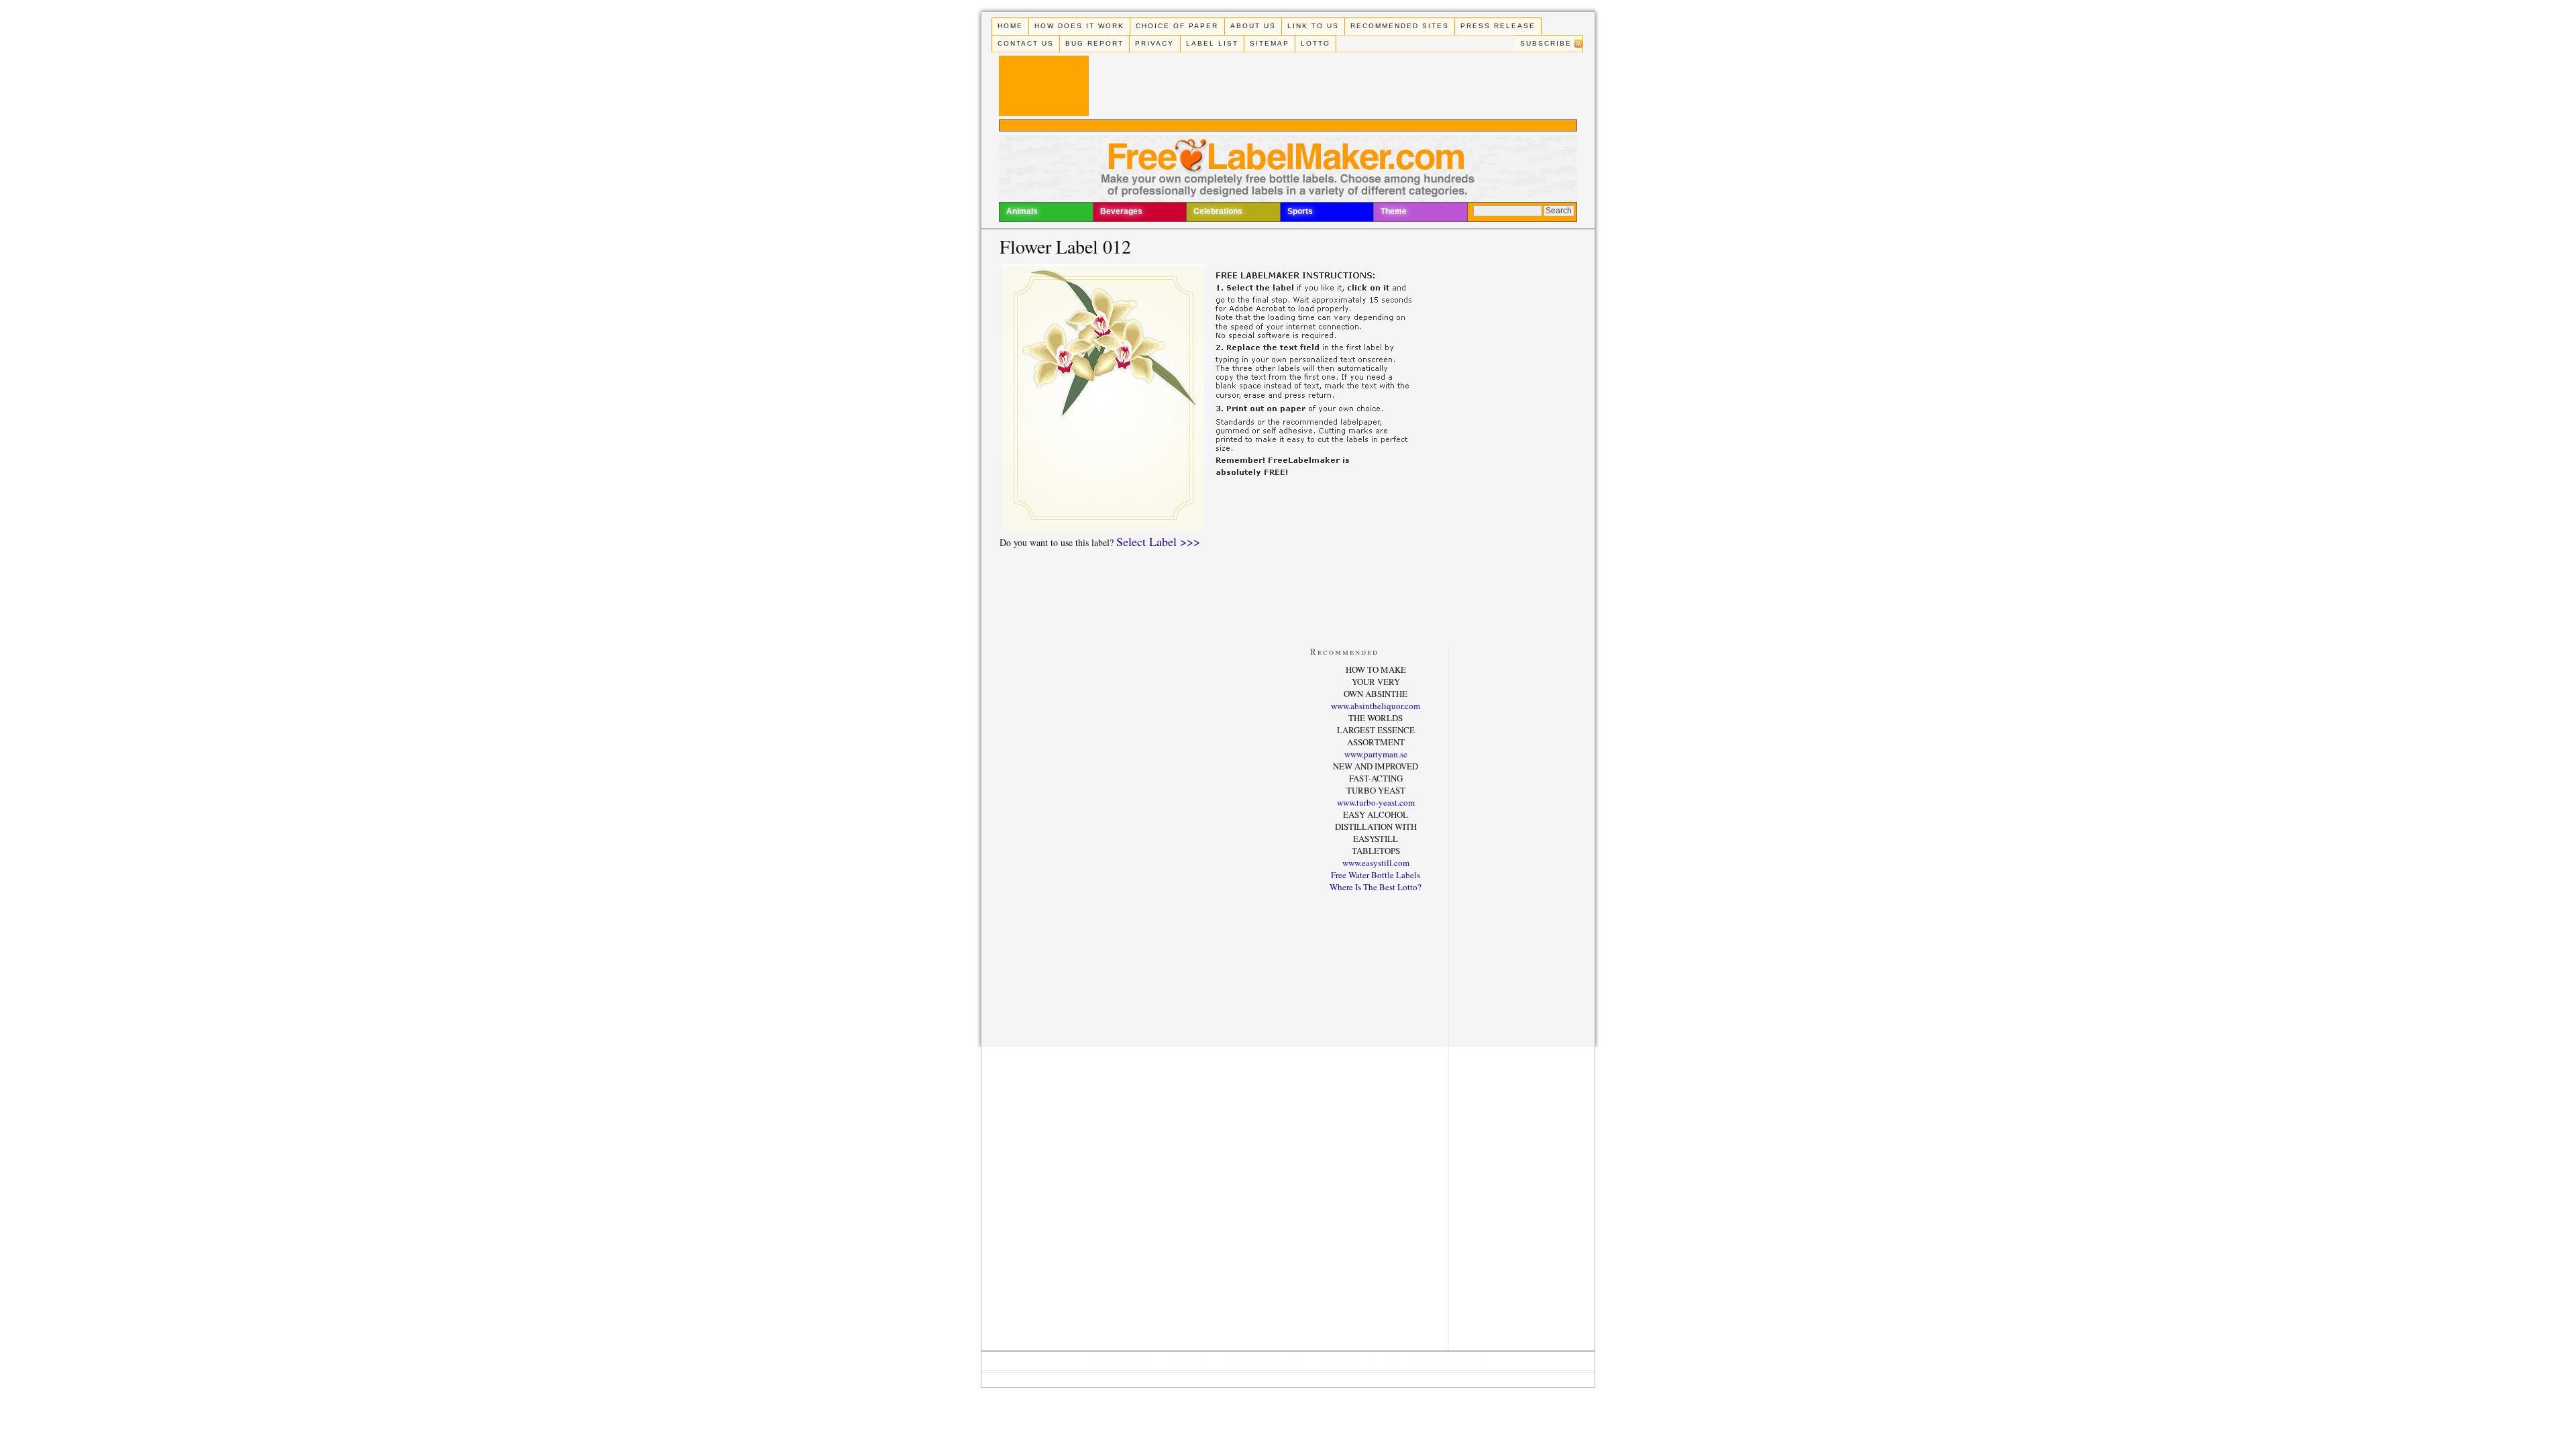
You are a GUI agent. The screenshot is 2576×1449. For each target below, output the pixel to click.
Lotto (1316, 43)
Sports (1300, 211)
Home (1010, 26)
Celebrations (1218, 211)
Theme (1394, 211)
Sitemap (1270, 43)
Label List (1212, 43)
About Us (1253, 26)
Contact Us (1026, 43)
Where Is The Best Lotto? (1376, 887)
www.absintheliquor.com (1376, 706)
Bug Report (1094, 43)
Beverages (1121, 211)
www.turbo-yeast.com (1376, 802)
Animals (1022, 211)
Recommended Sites (1400, 26)
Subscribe (1546, 43)
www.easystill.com (1376, 863)
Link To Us (1313, 26)
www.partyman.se (1376, 754)
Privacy (1155, 43)
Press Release (1498, 26)
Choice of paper (1177, 26)
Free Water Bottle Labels (1376, 875)
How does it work (1079, 26)
